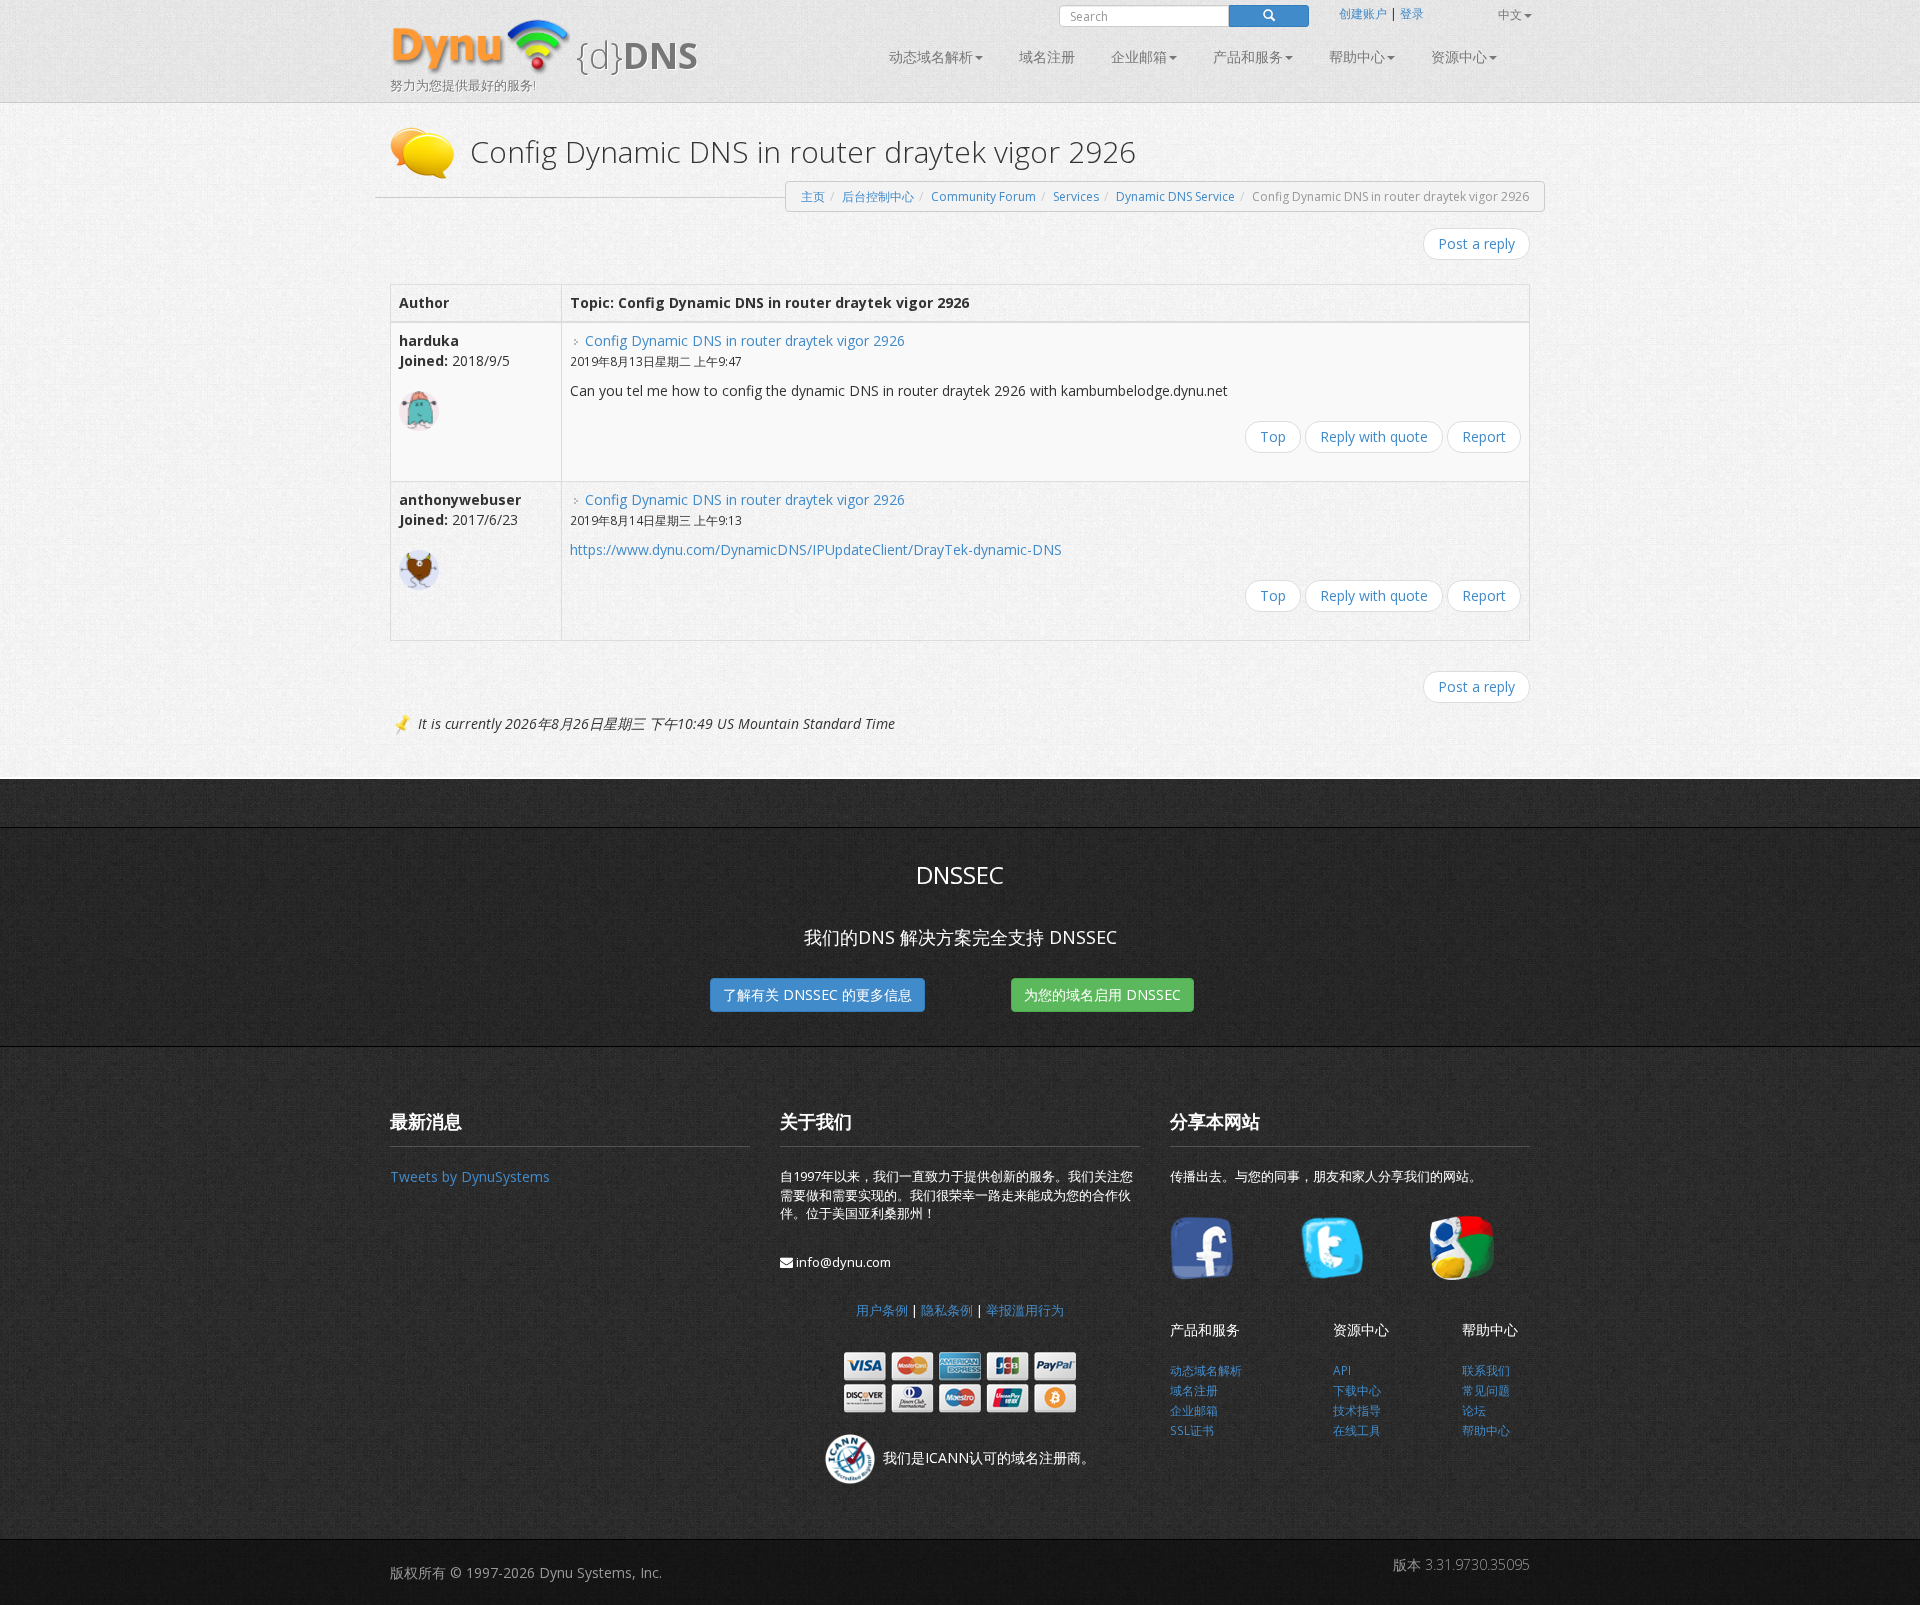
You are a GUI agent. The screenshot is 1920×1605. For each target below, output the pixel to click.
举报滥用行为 (1025, 1310)
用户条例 (882, 1310)
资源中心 (1459, 56)
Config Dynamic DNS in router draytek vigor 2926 (745, 340)
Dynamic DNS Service (1175, 196)
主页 (813, 196)
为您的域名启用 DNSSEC (1102, 994)
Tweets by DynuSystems (470, 1176)
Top (1273, 436)
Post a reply (1476, 243)
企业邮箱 (1139, 56)
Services (1076, 196)
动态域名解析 (931, 56)
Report (1484, 436)
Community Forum (983, 196)
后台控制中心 (878, 196)
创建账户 (1363, 13)
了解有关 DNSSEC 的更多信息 (817, 994)
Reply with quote (1374, 436)
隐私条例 (947, 1310)
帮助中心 (1357, 56)
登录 (1412, 13)
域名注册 (1047, 56)
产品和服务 (1248, 56)
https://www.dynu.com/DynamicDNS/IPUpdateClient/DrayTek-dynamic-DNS (816, 549)
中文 (1510, 14)
